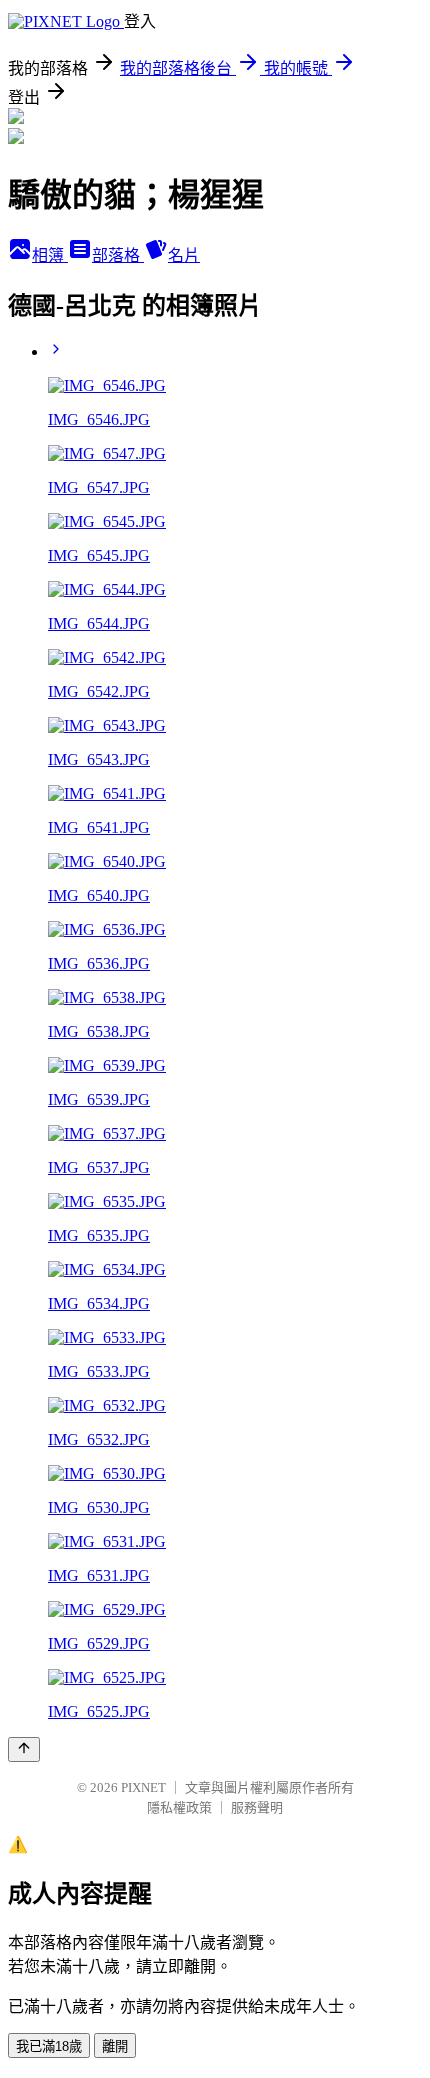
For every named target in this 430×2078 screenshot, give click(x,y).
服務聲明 (257, 1807)
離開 (115, 2046)
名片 (184, 255)
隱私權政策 (179, 1807)
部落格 (118, 255)
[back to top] (24, 1749)
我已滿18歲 (49, 2046)
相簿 (50, 255)
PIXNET (143, 1787)
